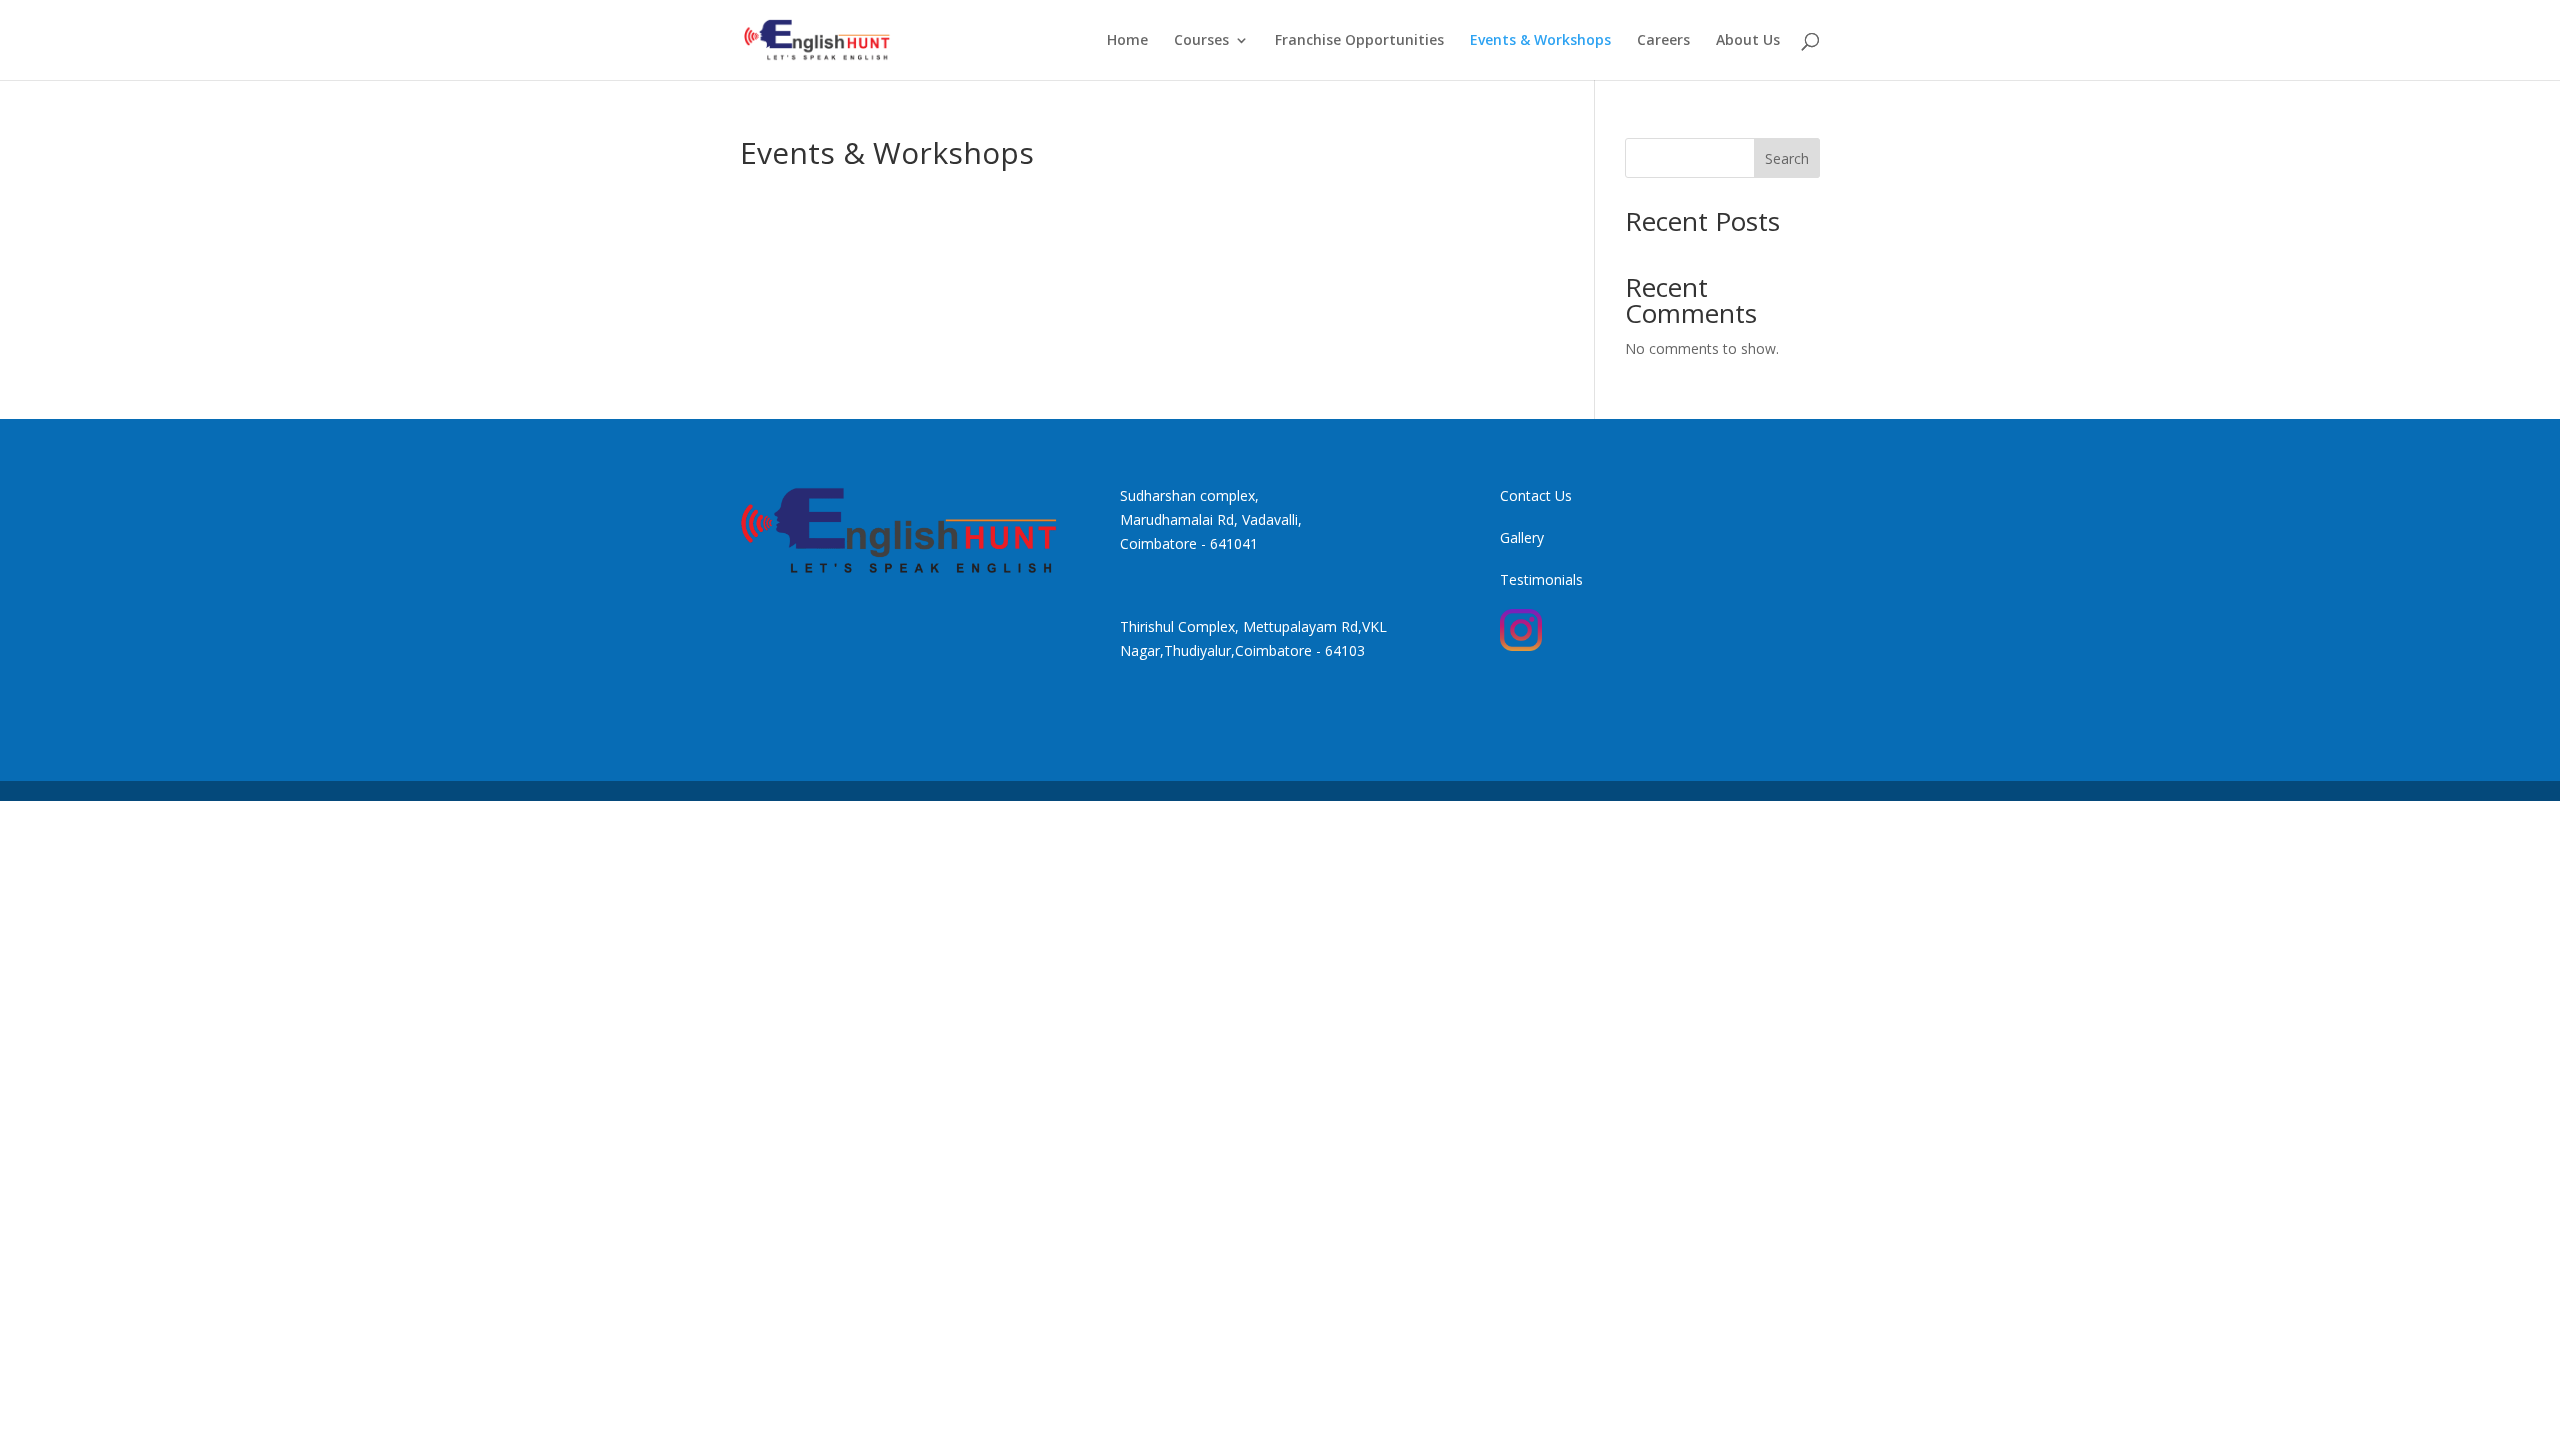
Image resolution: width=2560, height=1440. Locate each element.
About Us (1748, 41)
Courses (1201, 41)
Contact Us (1536, 495)
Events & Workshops (1540, 41)
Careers (1663, 41)
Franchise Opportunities (1359, 41)
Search (1787, 158)
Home (1127, 41)
